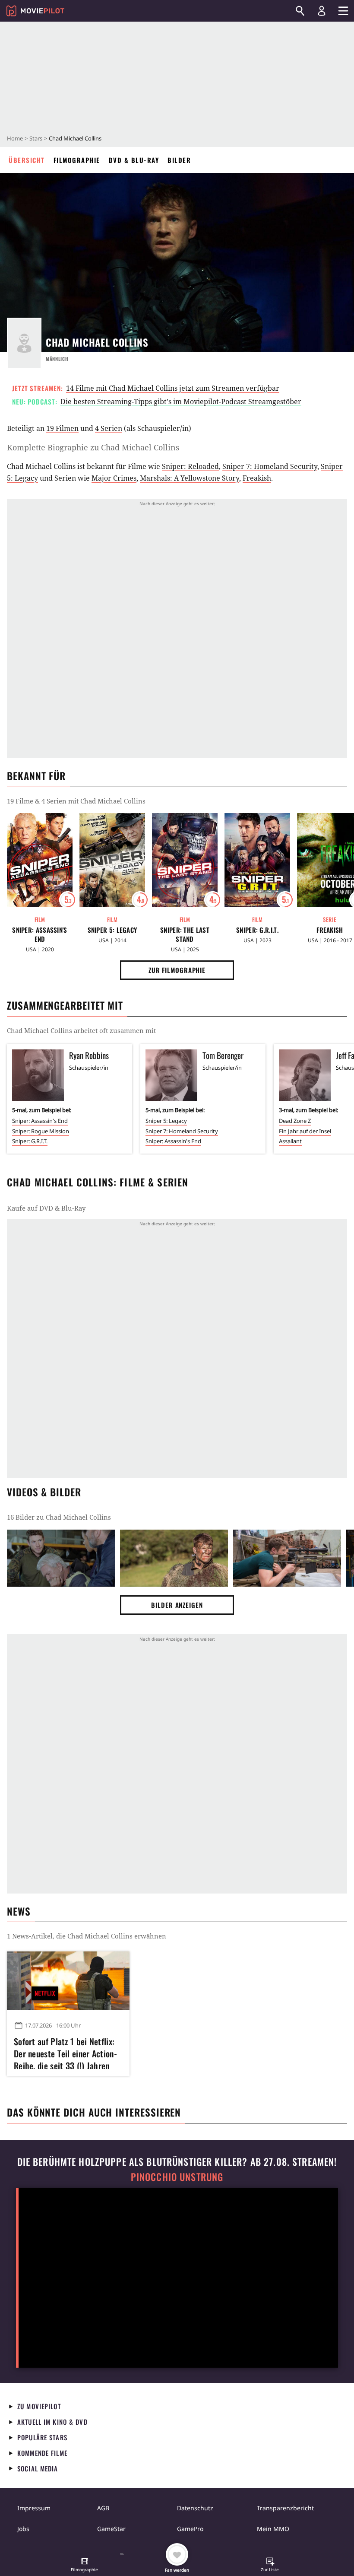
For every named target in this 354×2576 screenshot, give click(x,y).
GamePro (190, 2529)
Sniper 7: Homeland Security (270, 466)
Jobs (23, 2529)
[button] (85, 2566)
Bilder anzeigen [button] (177, 1605)
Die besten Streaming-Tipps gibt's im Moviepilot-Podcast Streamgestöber (181, 402)
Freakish (257, 478)
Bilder (179, 160)
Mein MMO (273, 2529)
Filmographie (77, 160)
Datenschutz (195, 2508)
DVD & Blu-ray (134, 160)
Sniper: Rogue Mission (41, 1131)
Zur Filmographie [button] (177, 970)
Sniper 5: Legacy (112, 930)
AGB (103, 2508)
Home (15, 138)
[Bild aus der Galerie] (61, 1558)
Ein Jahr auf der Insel (305, 1131)
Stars (36, 138)
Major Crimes (114, 478)
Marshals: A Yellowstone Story (190, 478)
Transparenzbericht (285, 2508)
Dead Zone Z (295, 1121)
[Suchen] (300, 11)
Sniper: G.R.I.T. (257, 930)
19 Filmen (62, 428)
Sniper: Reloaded (190, 466)
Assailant (290, 1141)
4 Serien (109, 428)
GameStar (111, 2529)
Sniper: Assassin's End (40, 934)
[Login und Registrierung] (322, 11)
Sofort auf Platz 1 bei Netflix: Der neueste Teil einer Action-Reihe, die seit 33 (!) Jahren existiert (65, 2052)
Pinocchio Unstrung (177, 2177)
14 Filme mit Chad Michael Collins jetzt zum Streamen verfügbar (173, 388)
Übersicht (27, 160)
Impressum (34, 2508)
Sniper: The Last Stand (185, 934)
